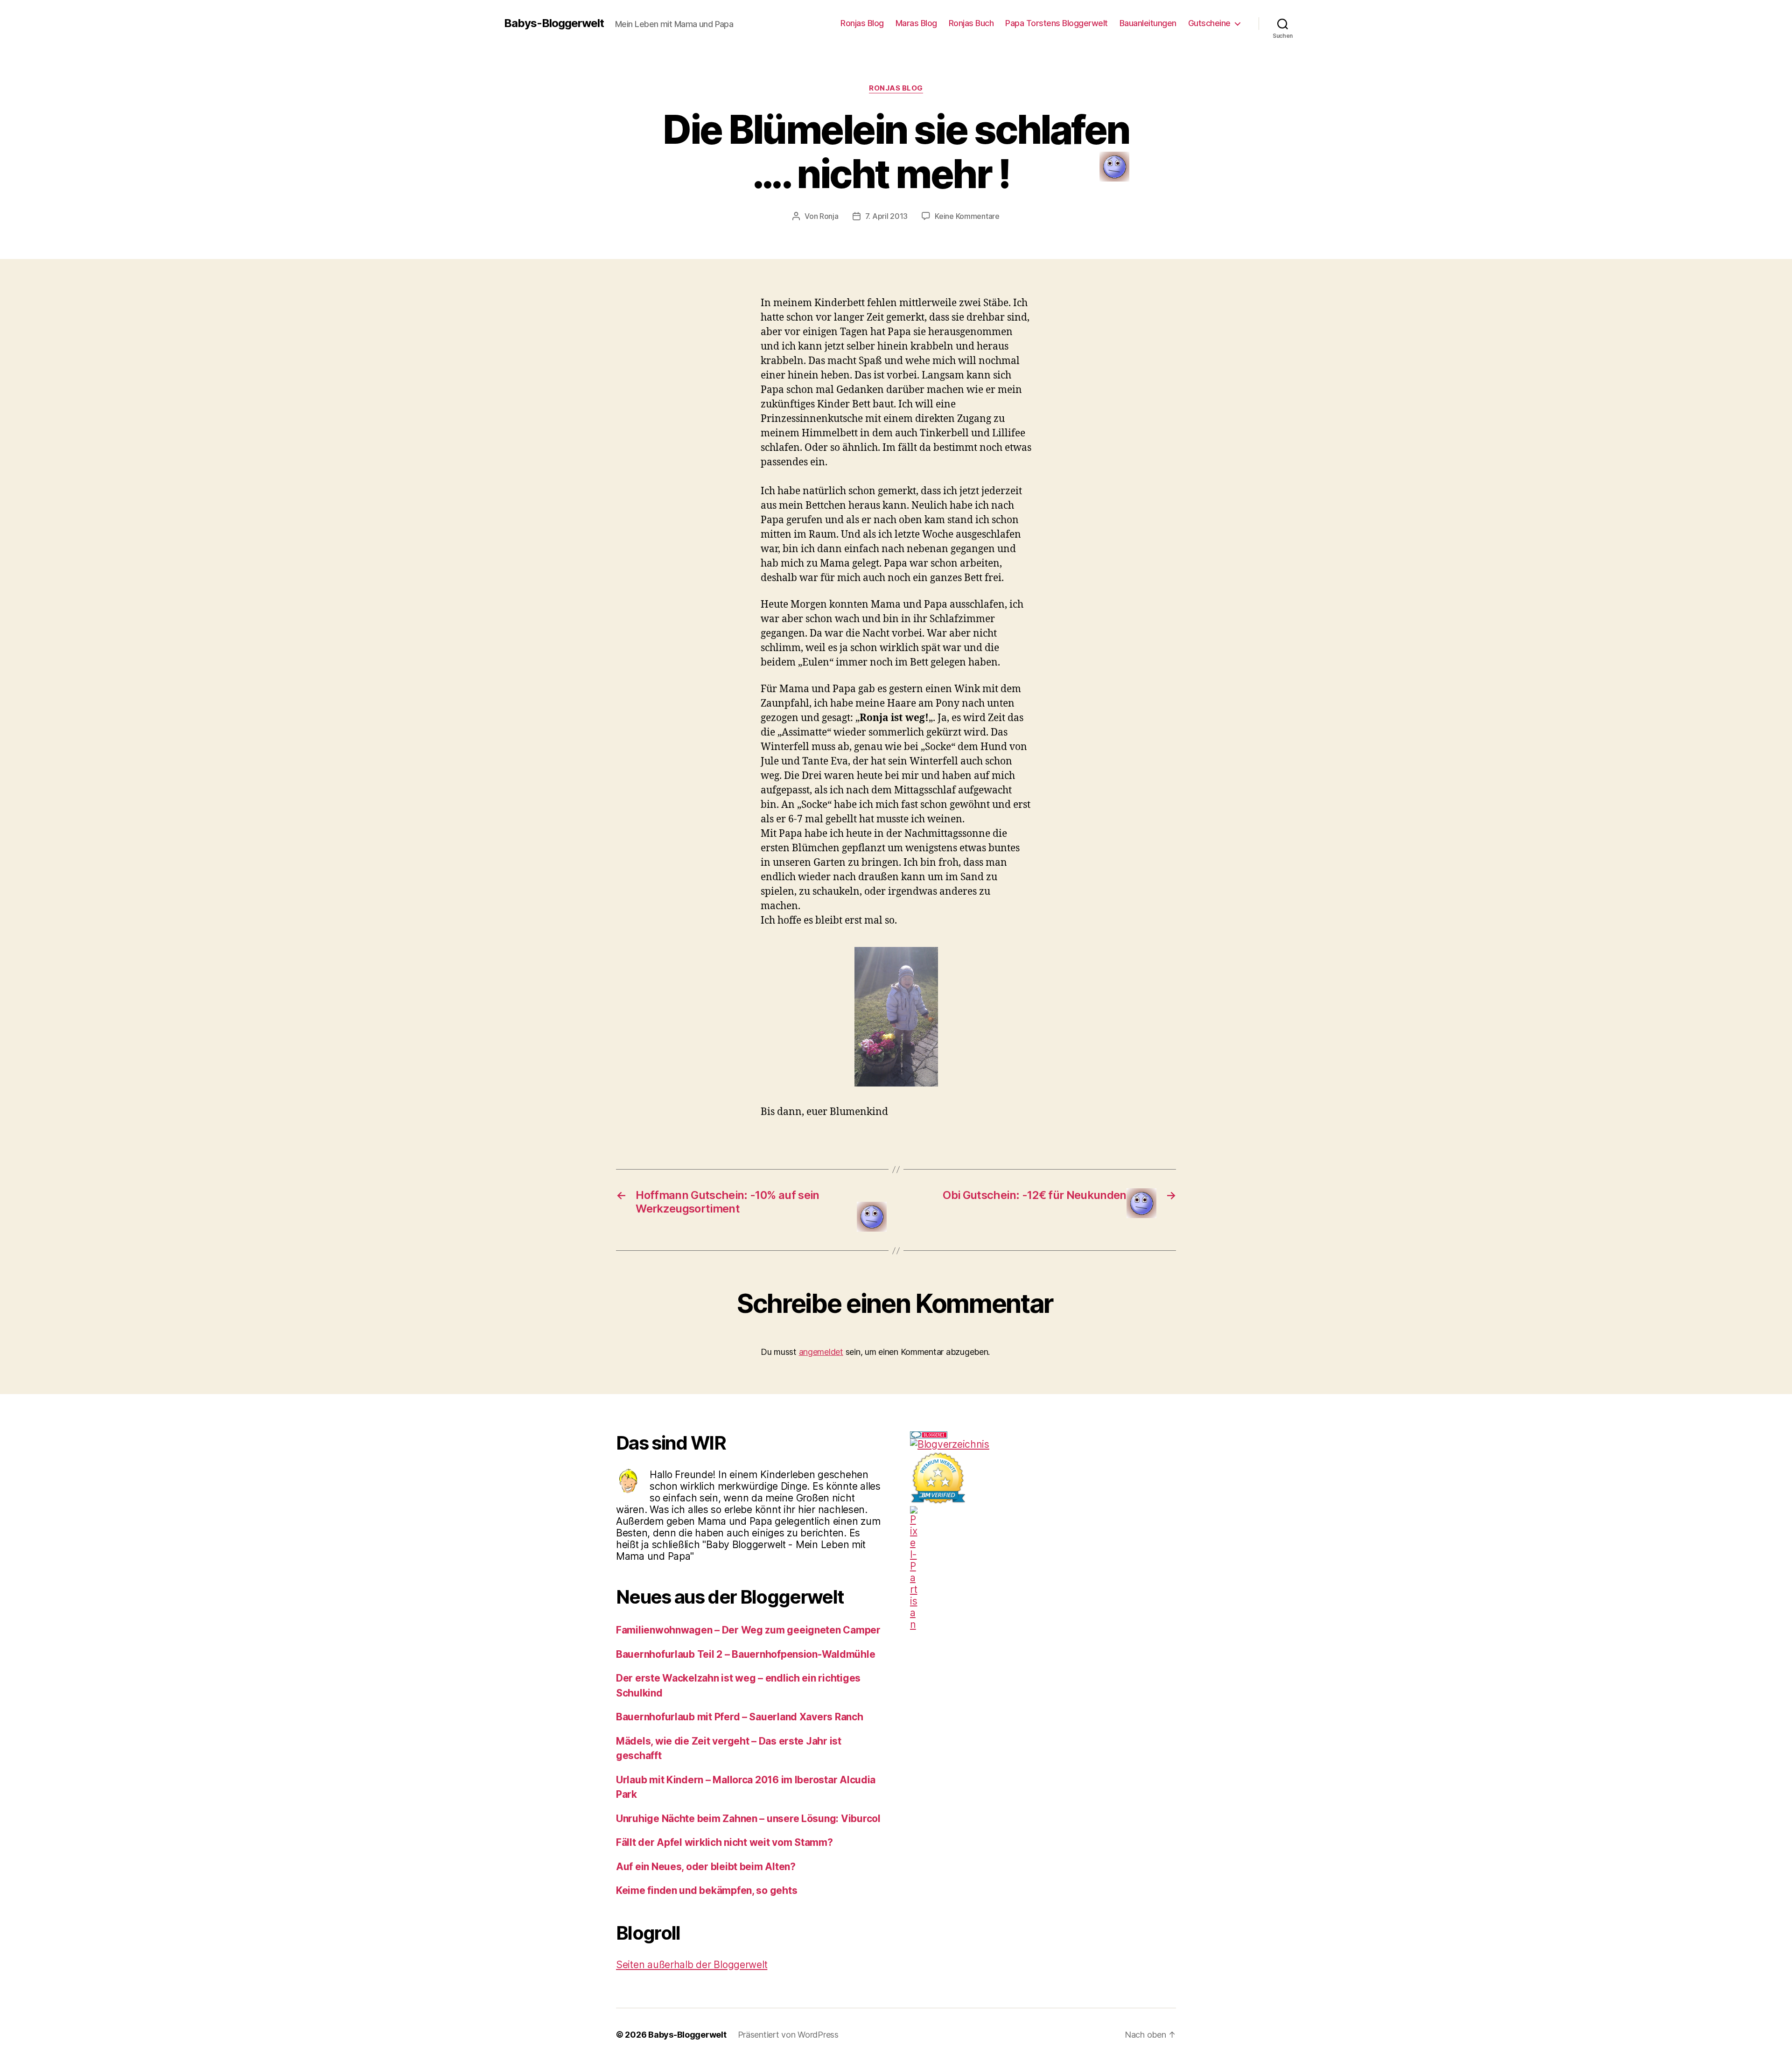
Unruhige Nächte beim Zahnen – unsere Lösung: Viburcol (748, 1819)
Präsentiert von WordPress (788, 2035)
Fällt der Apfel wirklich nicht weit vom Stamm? (724, 1842)
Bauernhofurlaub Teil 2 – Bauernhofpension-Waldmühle (745, 1654)
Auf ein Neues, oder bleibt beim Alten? (706, 1867)
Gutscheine (1209, 23)
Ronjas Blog (862, 23)
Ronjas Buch (971, 23)
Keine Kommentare (967, 216)
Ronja (829, 216)
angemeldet (821, 1352)
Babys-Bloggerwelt (554, 23)
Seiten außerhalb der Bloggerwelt (692, 1965)
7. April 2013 (887, 216)
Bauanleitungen (1148, 23)
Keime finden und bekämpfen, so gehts (707, 1890)
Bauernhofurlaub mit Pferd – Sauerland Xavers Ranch (740, 1717)
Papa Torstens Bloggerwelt (1057, 23)
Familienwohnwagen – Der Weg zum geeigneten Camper (748, 1630)
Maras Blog (916, 23)
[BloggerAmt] (1043, 1444)
